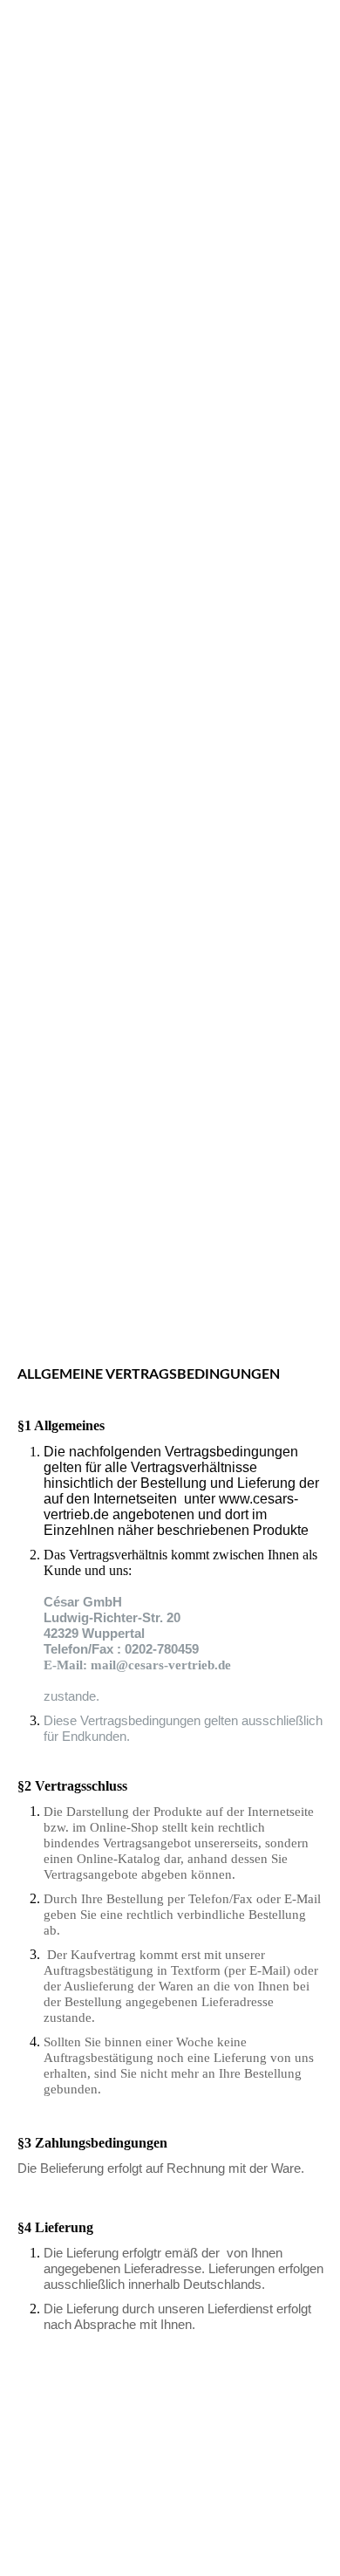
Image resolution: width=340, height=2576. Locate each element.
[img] (170, 644)
